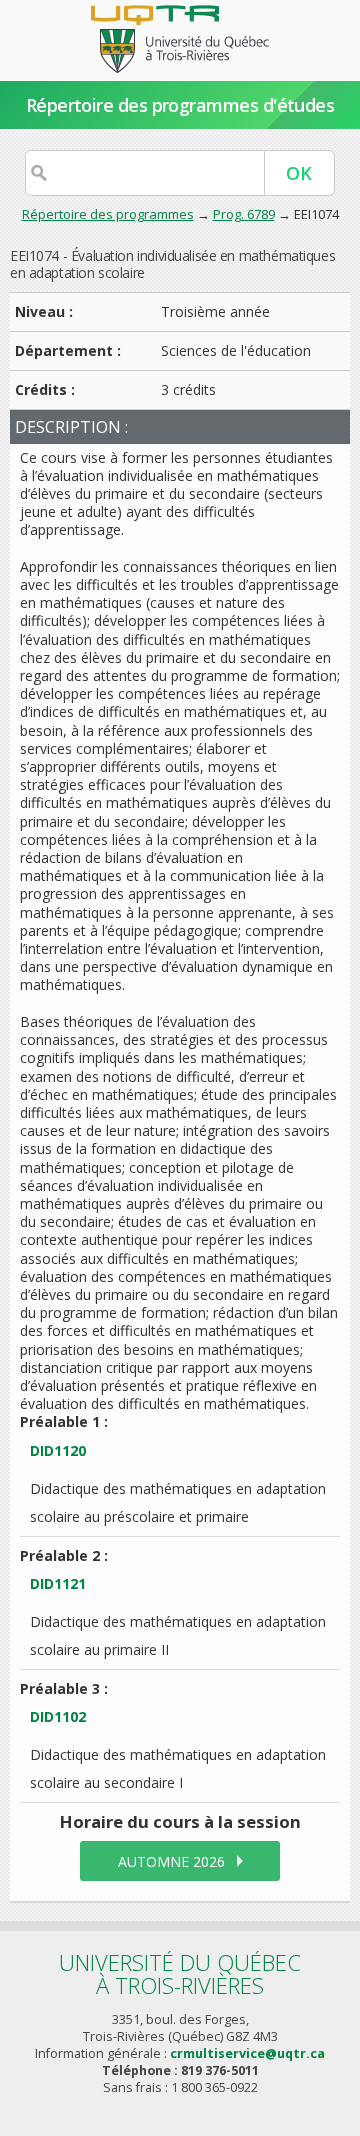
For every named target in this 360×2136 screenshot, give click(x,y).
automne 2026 (171, 1861)
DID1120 (58, 1450)
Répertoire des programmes (108, 214)
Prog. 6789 (244, 214)
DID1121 (58, 1583)
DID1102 (58, 1716)
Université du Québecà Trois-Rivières (180, 1973)
